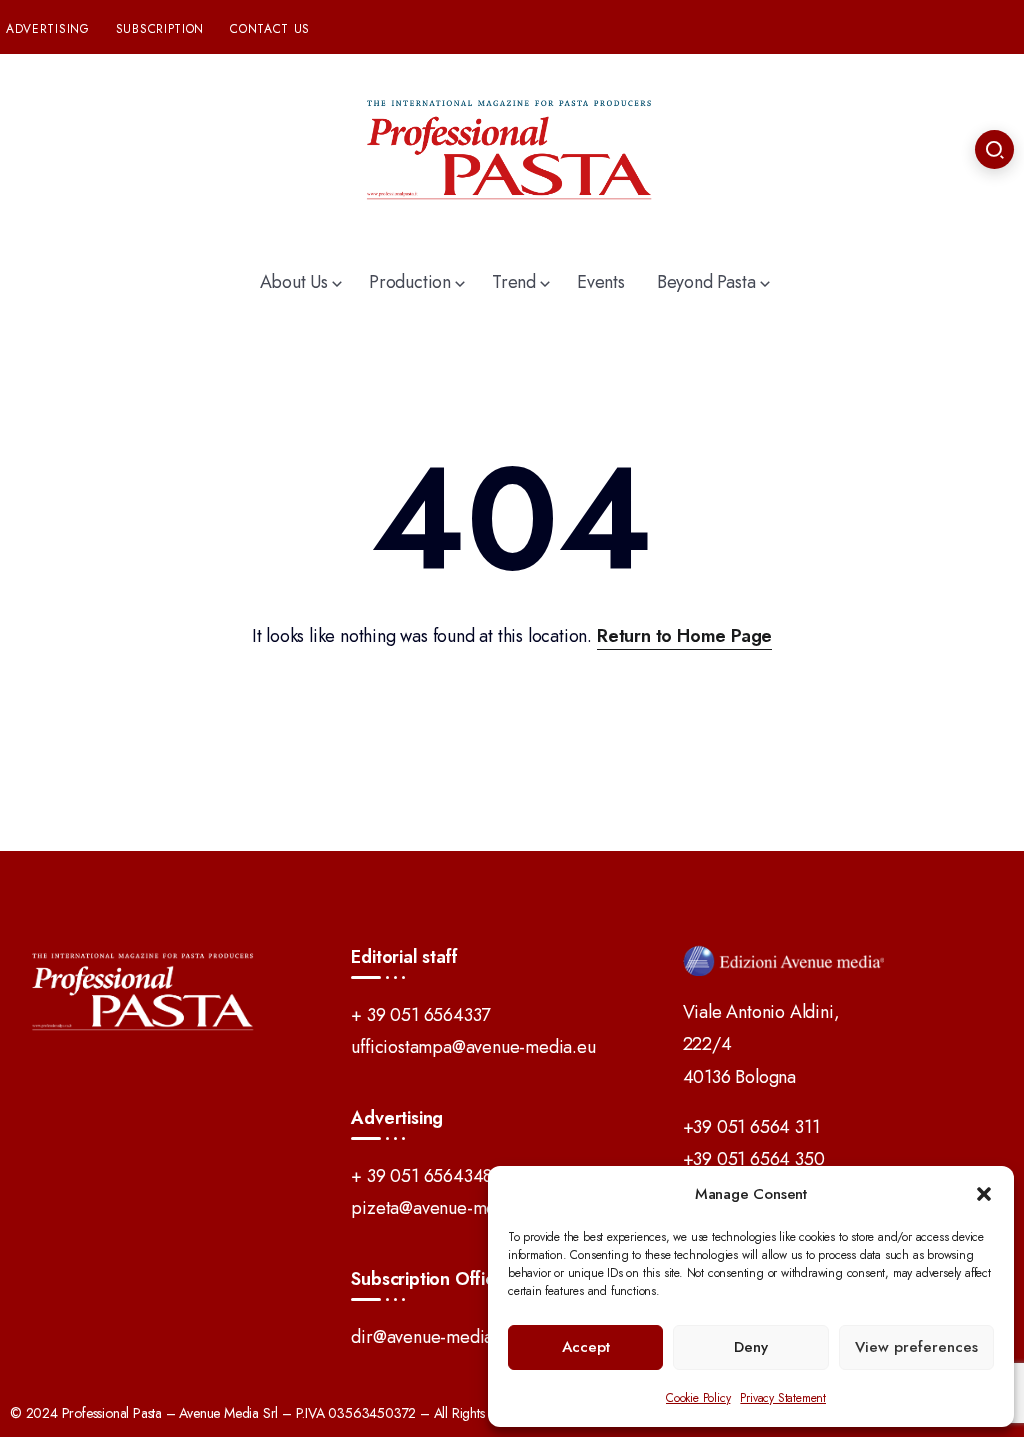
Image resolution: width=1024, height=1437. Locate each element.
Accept (586, 1347)
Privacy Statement (783, 1398)
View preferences (916, 1347)
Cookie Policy (698, 1398)
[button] (984, 1194)
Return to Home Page (684, 636)
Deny (751, 1347)
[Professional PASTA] (511, 148)
